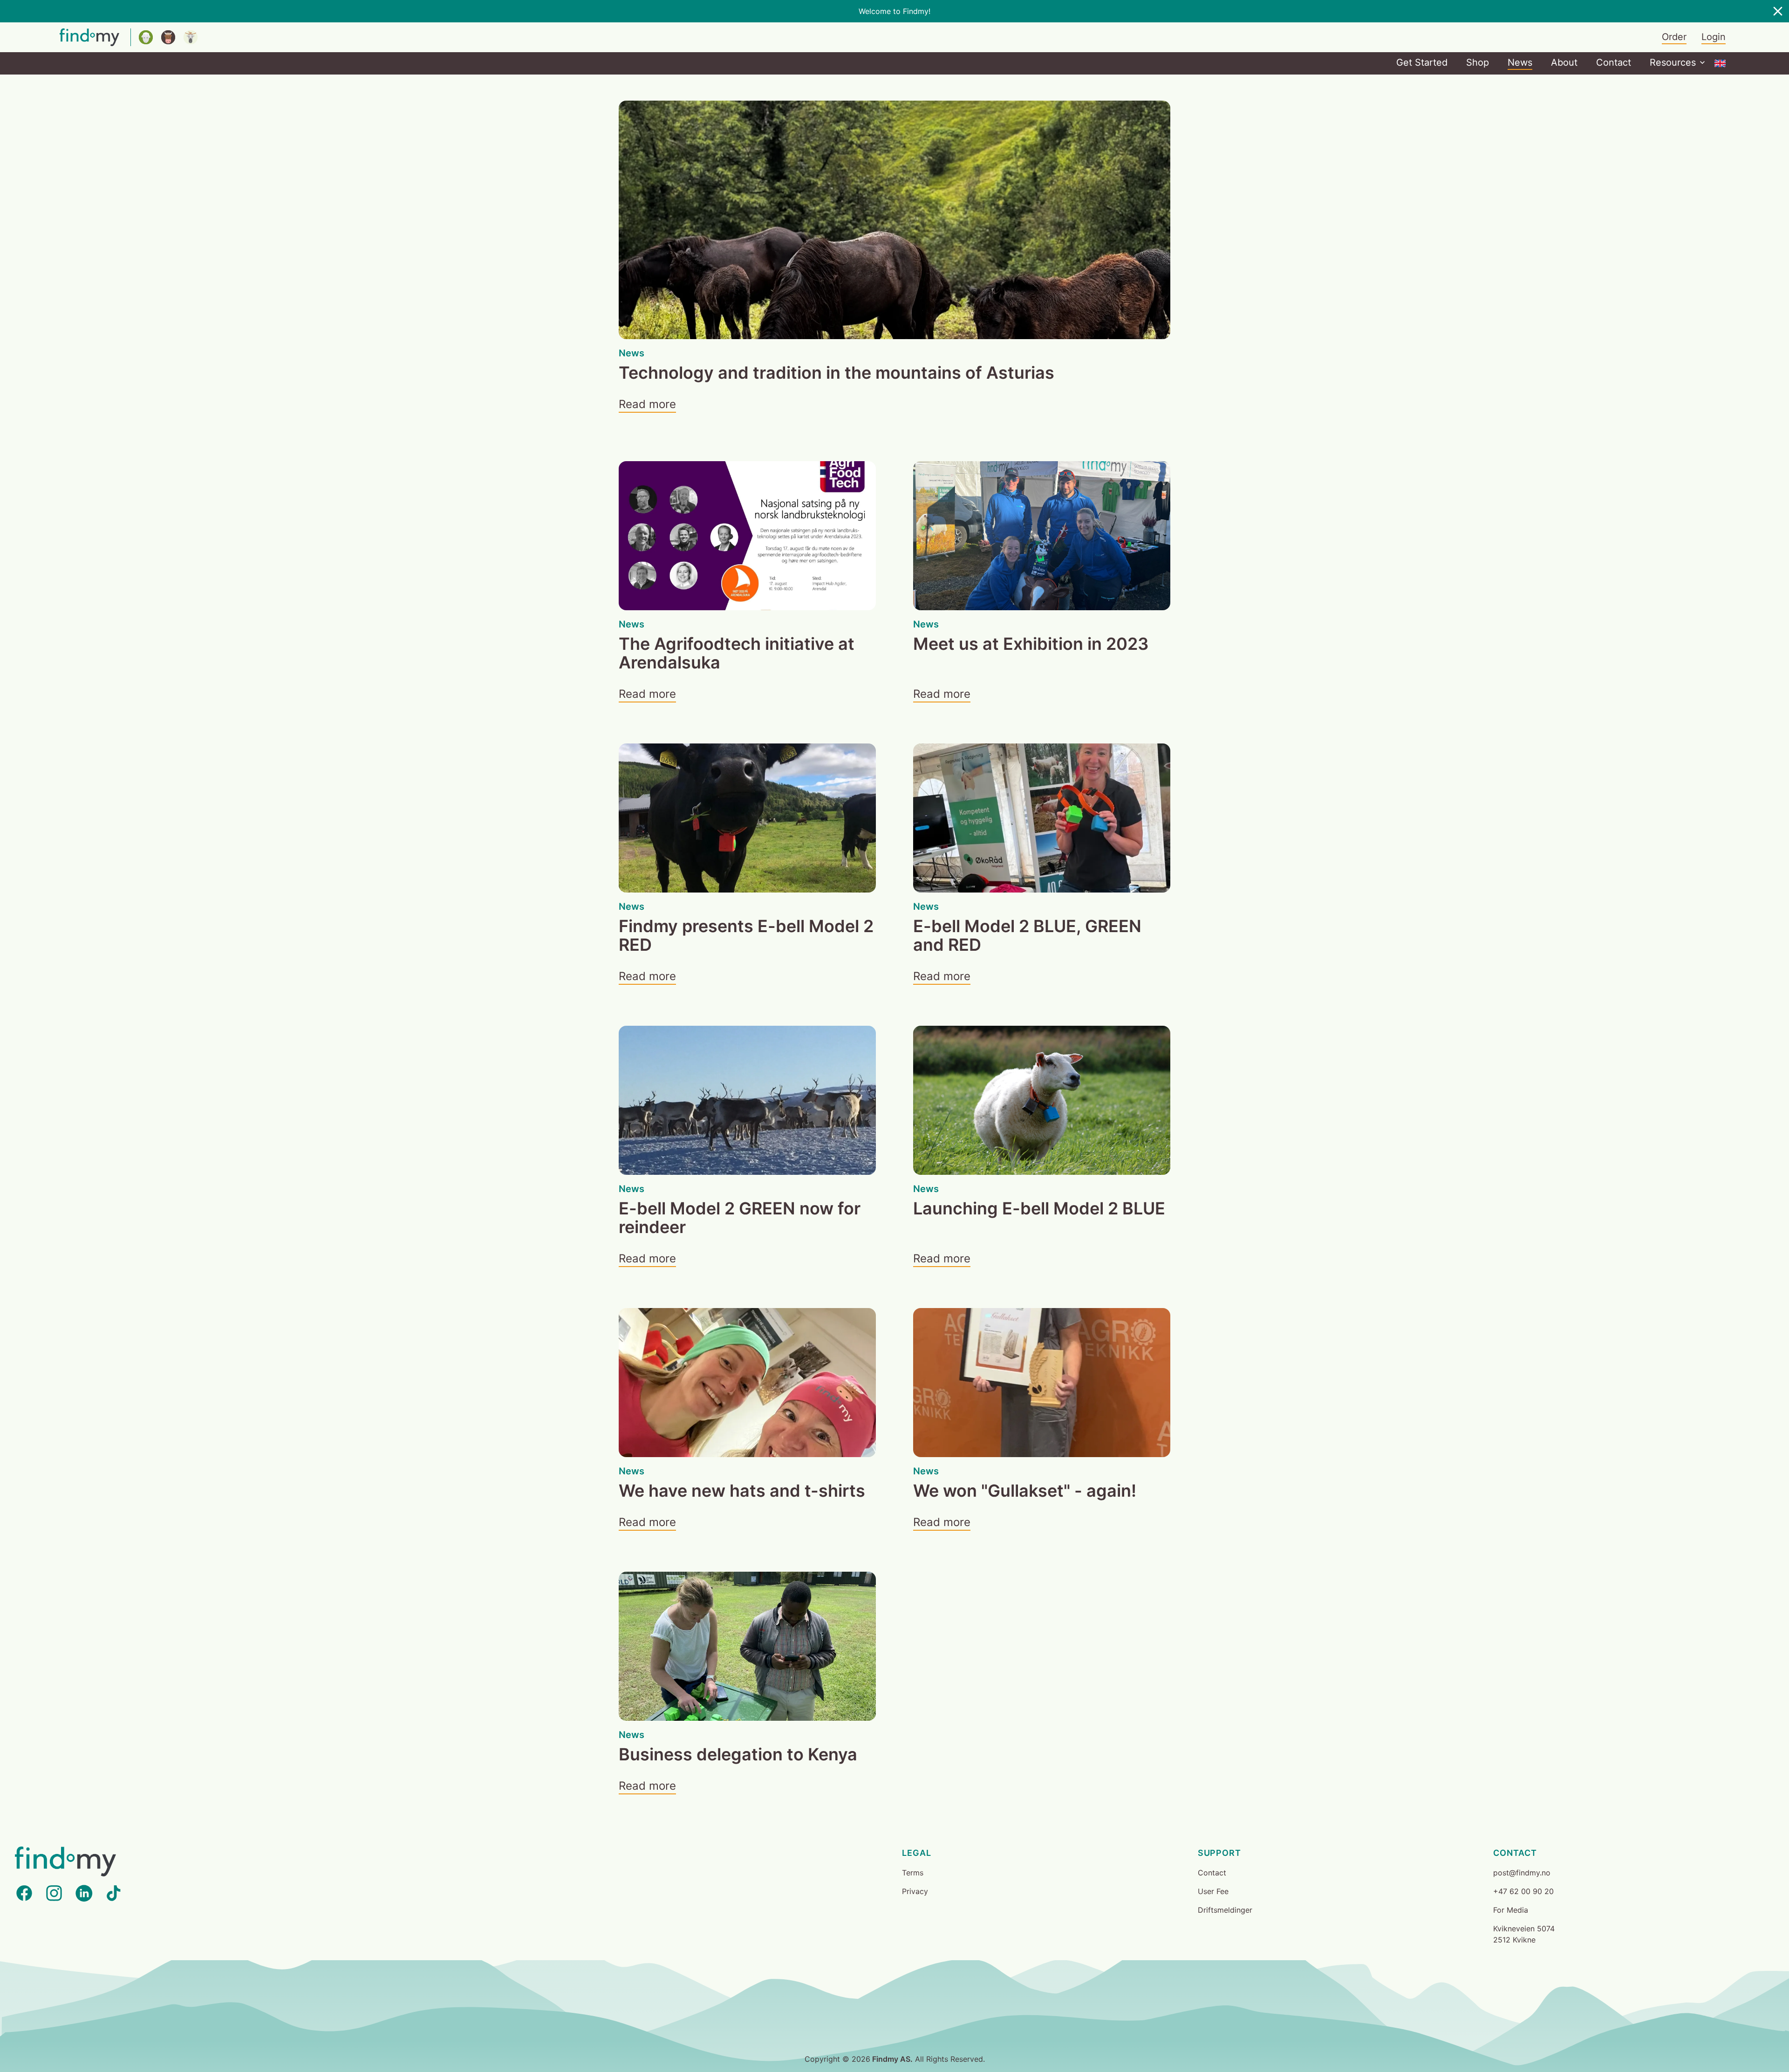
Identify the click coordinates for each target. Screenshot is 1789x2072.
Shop (1478, 62)
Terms (913, 1873)
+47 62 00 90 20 (1523, 1891)
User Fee (1213, 1891)
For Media (1511, 1910)
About (1564, 62)
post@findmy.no (1522, 1873)
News (1520, 62)
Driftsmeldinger (1225, 1910)
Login (1714, 37)
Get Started (1422, 62)
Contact (1614, 62)
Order (1674, 37)
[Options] (1720, 63)
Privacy (915, 1891)
